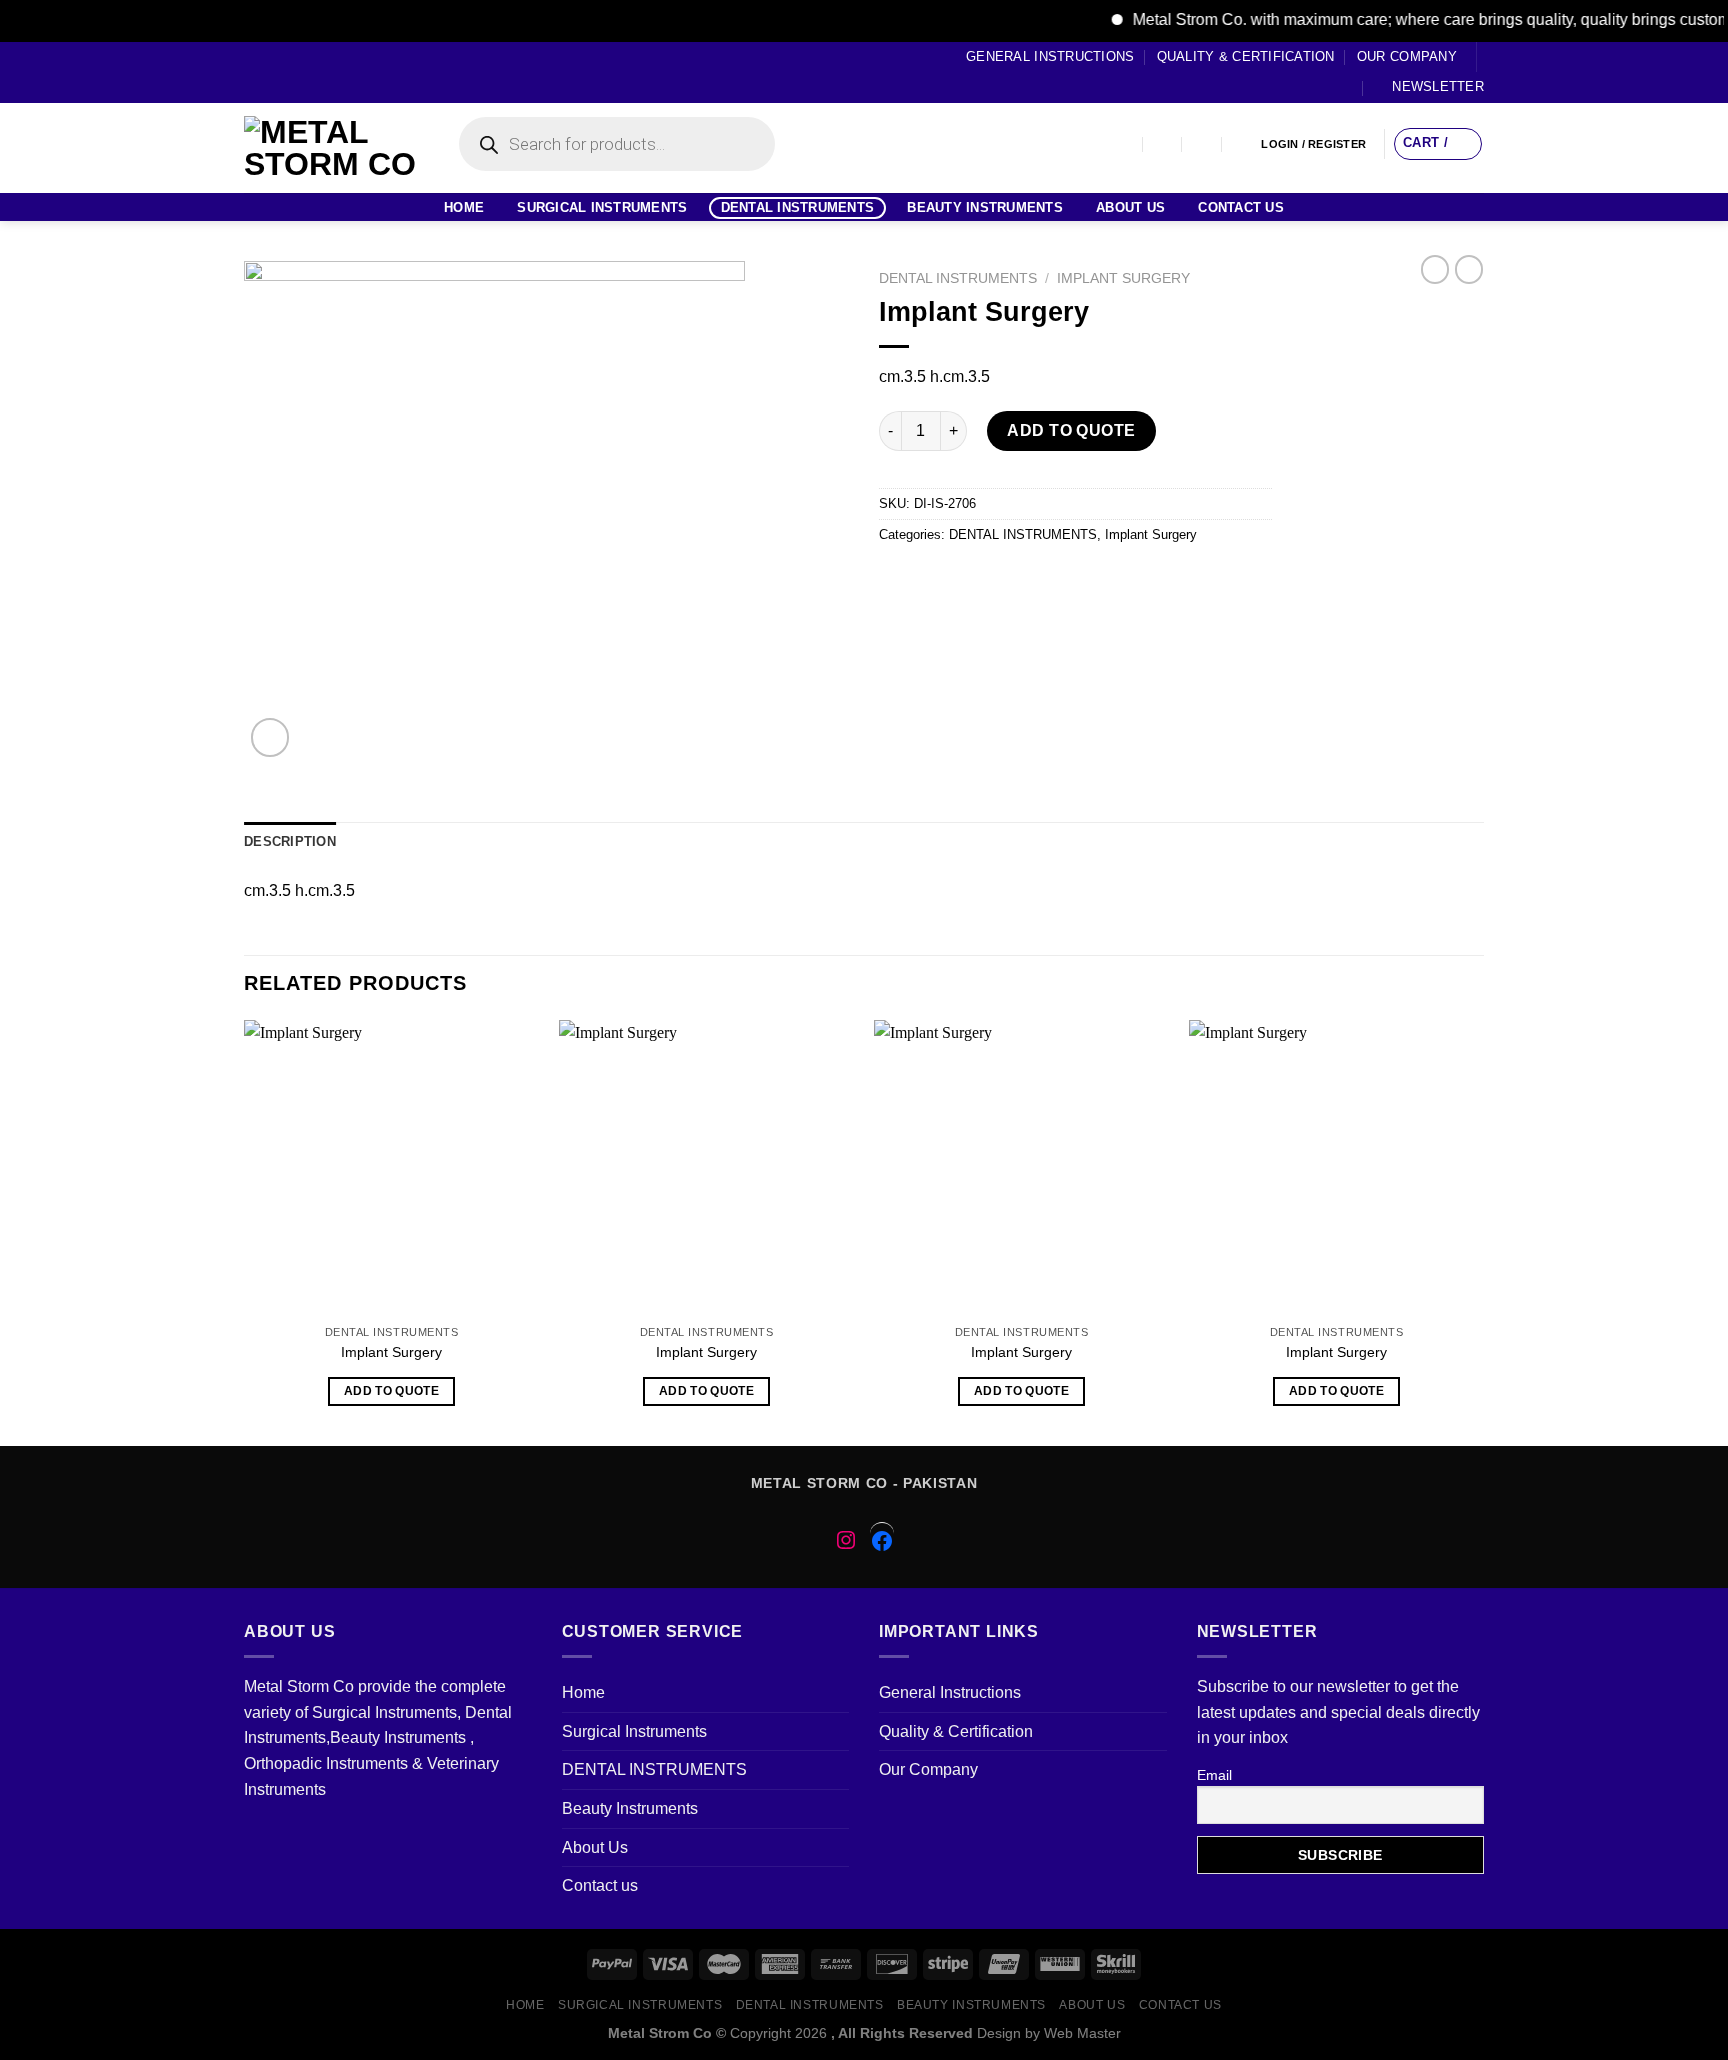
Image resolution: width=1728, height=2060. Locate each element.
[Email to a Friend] (969, 580)
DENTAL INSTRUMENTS (798, 207)
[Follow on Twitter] (292, 72)
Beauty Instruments (985, 207)
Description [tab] (290, 841)
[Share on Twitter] (933, 580)
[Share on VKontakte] (1041, 580)
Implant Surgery (1123, 278)
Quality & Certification (1246, 56)
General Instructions (1050, 56)
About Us (1130, 207)
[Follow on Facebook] (254, 72)
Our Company (1407, 56)
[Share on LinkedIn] (1077, 580)
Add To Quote (1071, 430)
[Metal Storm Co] (331, 148)
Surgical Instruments (602, 207)
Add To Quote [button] (391, 1391)
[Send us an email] (311, 72)
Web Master (1082, 2033)
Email (1214, 1775)
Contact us (1241, 207)
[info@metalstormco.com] (1163, 144)
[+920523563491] (1242, 144)
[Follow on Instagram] (273, 72)
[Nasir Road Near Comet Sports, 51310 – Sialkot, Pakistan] (1123, 144)
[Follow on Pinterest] (330, 72)
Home (464, 207)
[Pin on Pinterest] (1005, 580)
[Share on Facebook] (897, 580)
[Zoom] (270, 737)
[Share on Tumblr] (1113, 580)
